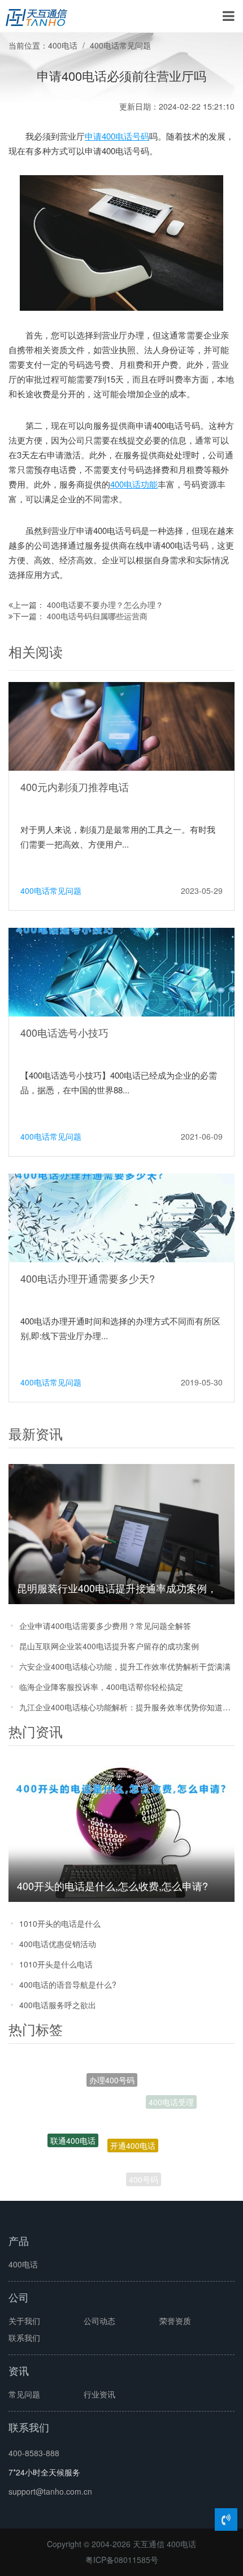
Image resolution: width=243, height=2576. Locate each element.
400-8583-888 (34, 2453)
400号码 (144, 2173)
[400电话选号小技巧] (121, 971)
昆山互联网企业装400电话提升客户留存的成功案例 (109, 1646)
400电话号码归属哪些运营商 (97, 616)
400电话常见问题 (120, 45)
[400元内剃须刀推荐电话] (121, 726)
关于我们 (24, 2321)
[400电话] (36, 16)
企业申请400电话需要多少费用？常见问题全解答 (105, 1626)
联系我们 (24, 2338)
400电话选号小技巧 (64, 1032)
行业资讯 (99, 2394)
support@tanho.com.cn (50, 2491)
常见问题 (24, 2394)
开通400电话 (133, 2119)
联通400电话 (73, 2127)
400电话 (63, 45)
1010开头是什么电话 (56, 1964)
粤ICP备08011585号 (122, 2560)
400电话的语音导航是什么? (68, 1984)
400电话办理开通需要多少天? (88, 1278)
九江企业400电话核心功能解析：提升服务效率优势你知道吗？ (127, 1707)
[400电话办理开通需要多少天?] (121, 1217)
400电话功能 (134, 484)
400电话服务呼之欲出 (58, 2005)
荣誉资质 (175, 2321)
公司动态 (99, 2321)
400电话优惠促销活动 (58, 1944)
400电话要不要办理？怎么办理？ (105, 605)
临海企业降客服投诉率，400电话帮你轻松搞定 (101, 1687)
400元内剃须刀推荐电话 (75, 787)
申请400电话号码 (117, 136)
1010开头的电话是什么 (60, 1923)
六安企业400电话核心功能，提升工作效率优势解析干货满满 (125, 1666)
